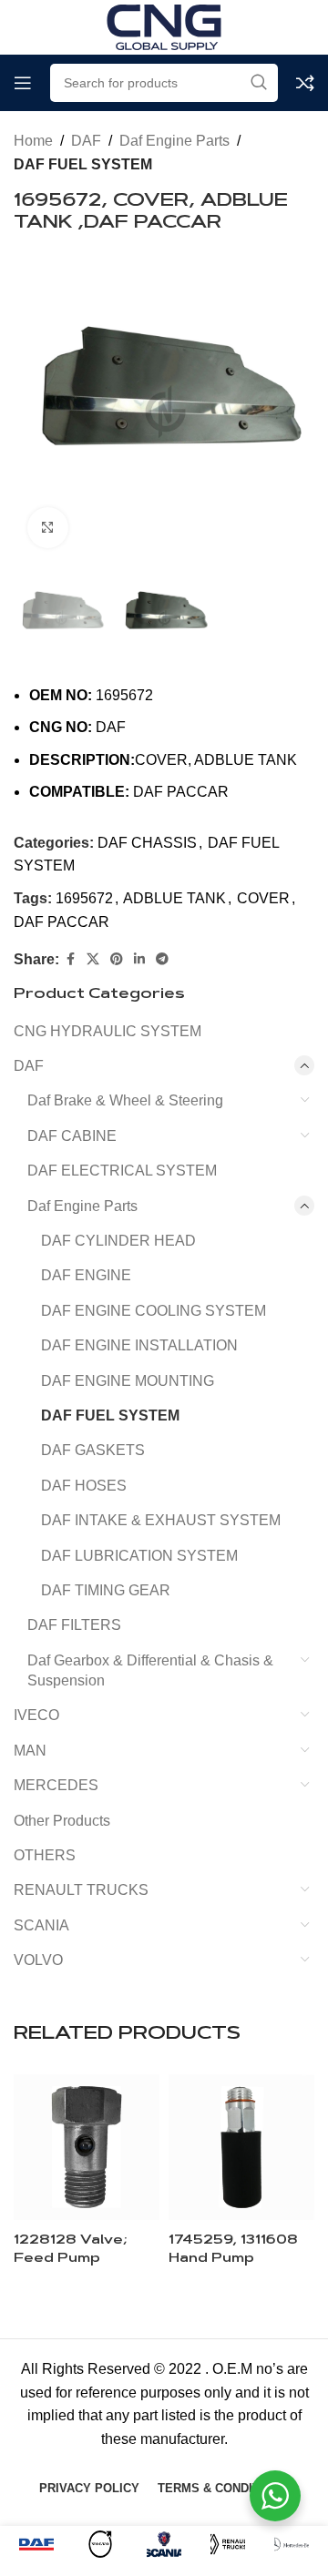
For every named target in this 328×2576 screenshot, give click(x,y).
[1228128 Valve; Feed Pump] (87, 2147)
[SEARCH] (259, 83)
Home (33, 141)
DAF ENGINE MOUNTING (128, 1381)
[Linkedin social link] (139, 959)
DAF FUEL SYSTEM (83, 164)
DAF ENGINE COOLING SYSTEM (154, 1311)
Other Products (62, 1821)
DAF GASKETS (93, 1450)
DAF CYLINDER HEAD (118, 1241)
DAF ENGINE (86, 1275)
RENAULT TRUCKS (81, 1890)
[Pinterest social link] (117, 959)
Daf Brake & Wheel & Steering (125, 1100)
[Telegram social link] (162, 959)
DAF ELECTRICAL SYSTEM (122, 1171)
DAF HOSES (84, 1486)
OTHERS (45, 1855)
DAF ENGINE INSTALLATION (139, 1345)
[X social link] (93, 959)
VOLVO (38, 1960)
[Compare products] (305, 83)
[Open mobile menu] (23, 83)
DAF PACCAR (61, 922)
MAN (30, 1751)
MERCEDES (56, 1785)
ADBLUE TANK (174, 898)
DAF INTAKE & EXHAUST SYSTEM (161, 1520)
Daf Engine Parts (174, 141)
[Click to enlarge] (48, 528)
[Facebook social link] (70, 959)
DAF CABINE (72, 1136)
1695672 (84, 898)
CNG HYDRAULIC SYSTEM (108, 1031)
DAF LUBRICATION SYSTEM (139, 1556)
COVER (263, 898)
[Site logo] (164, 26)
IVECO (36, 1715)
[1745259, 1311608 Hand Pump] (241, 2147)
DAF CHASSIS (147, 843)
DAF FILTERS (74, 1625)
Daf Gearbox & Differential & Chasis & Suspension (150, 1670)
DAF (86, 141)
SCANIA (41, 1925)
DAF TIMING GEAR (106, 1590)
